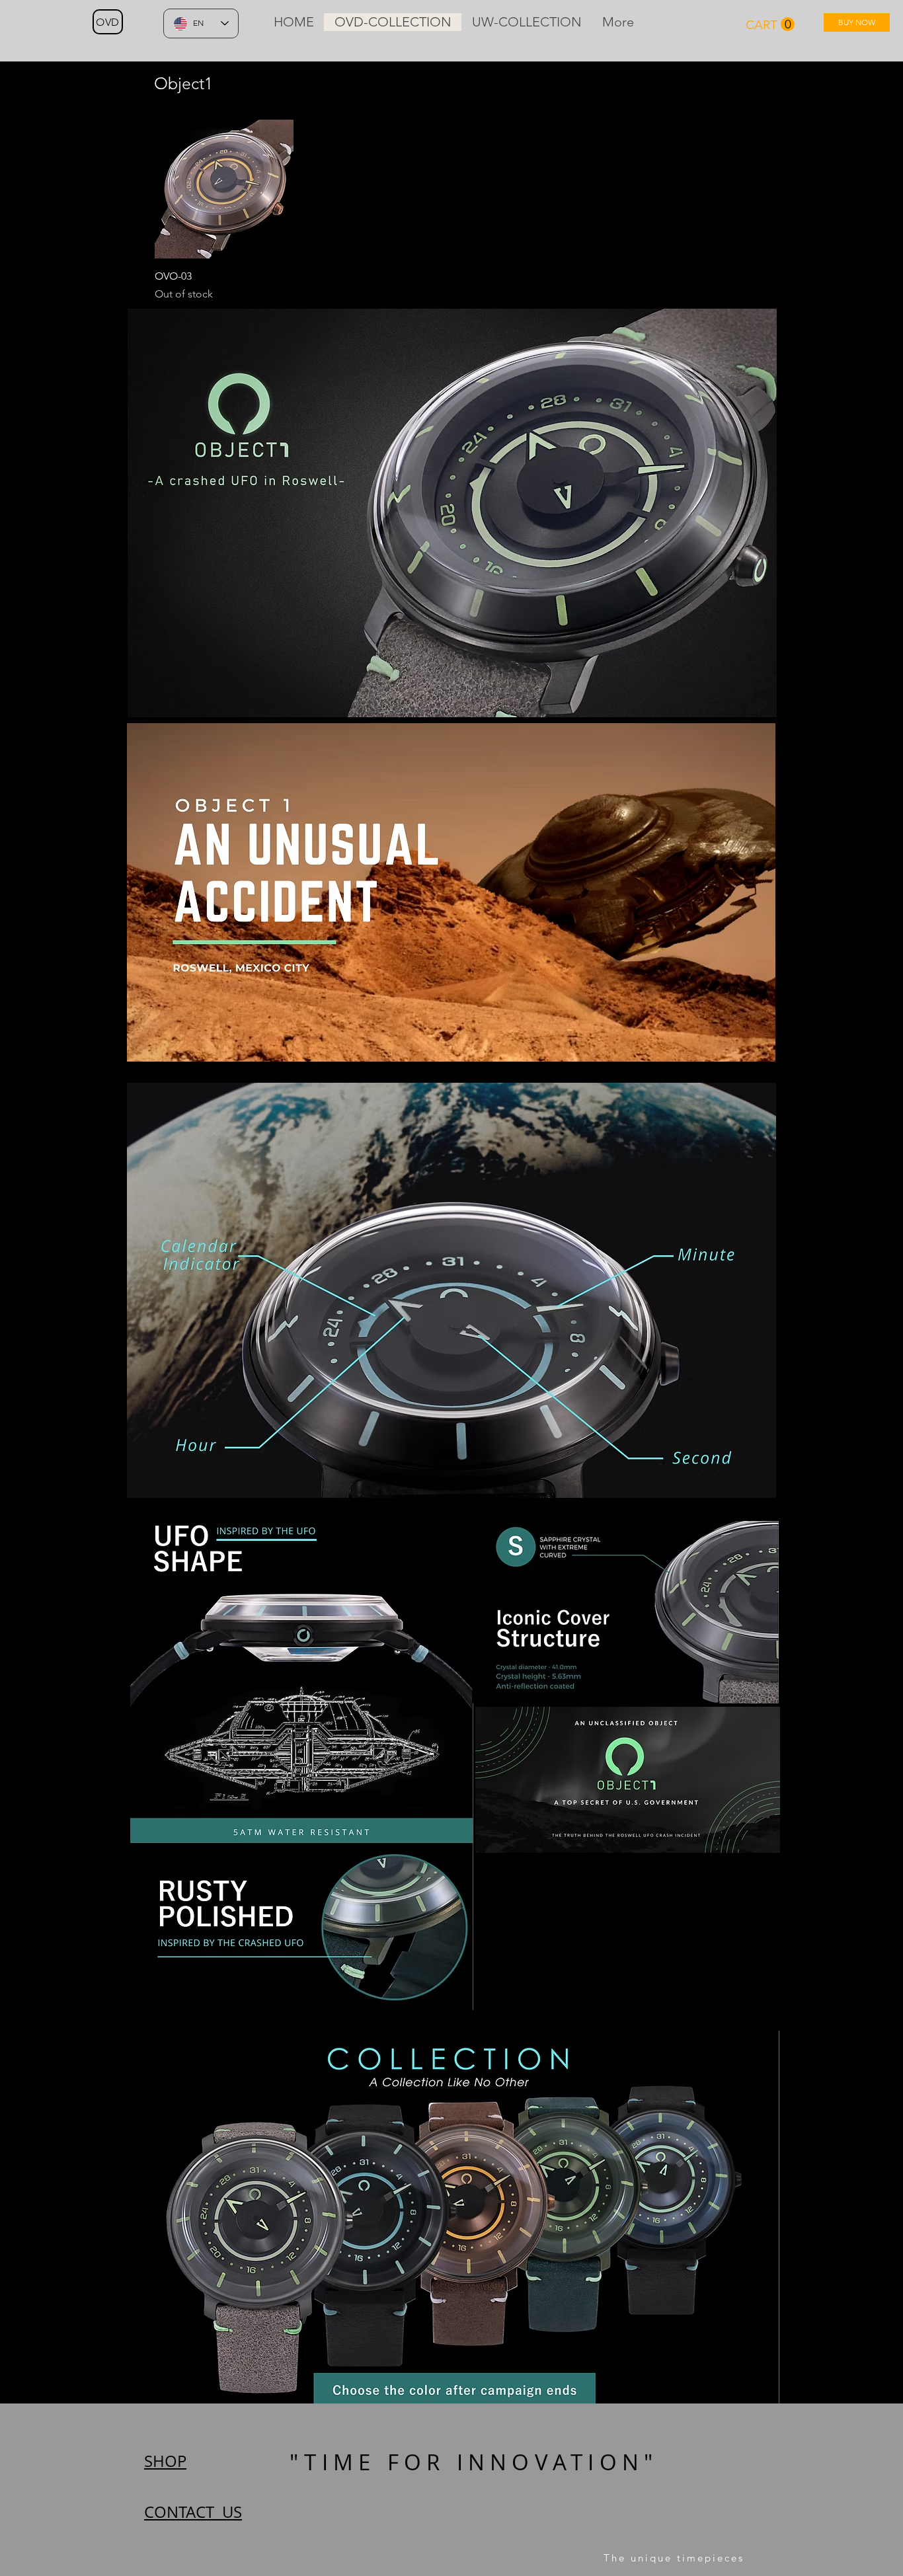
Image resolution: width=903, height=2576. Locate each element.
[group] (451, 211)
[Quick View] (224, 189)
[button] (770, 24)
